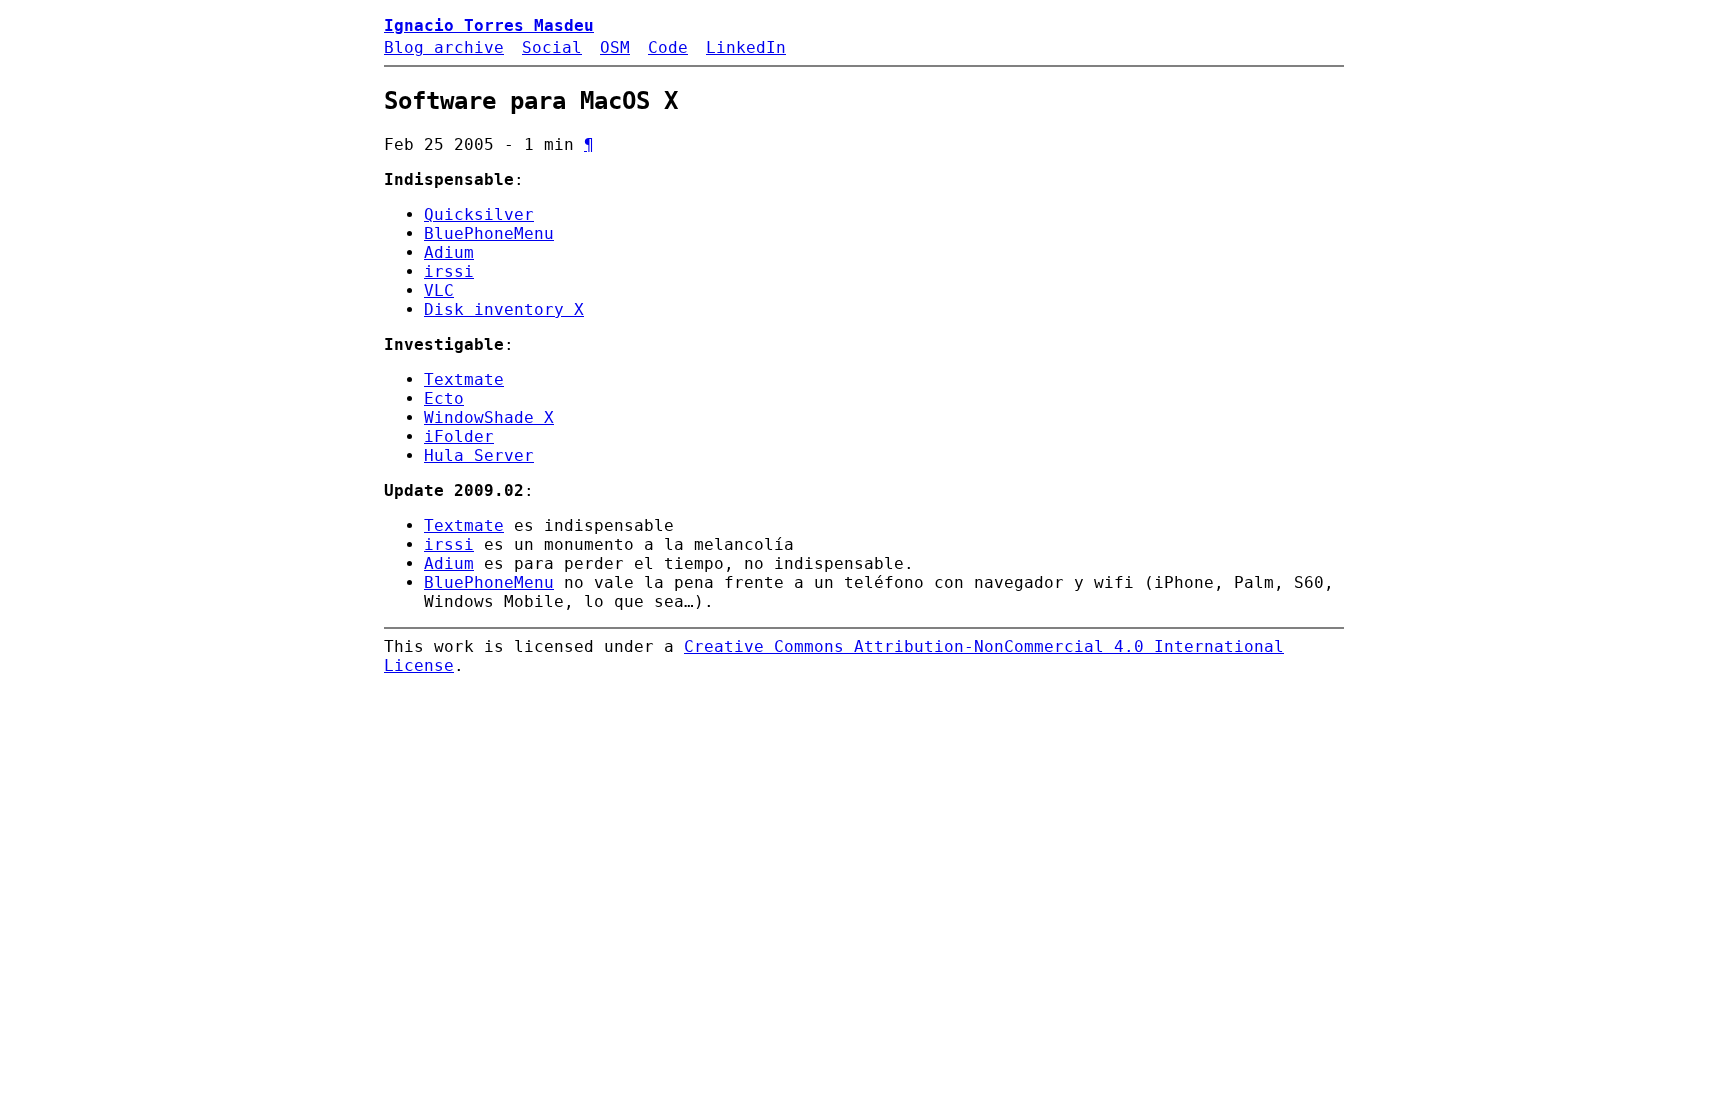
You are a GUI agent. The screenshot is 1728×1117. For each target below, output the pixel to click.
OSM (615, 47)
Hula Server (479, 455)
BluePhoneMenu (489, 233)
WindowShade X (489, 417)
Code (668, 47)
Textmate (464, 379)
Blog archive (444, 47)
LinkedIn (746, 47)
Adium (449, 252)
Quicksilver (479, 214)
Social (552, 47)
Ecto (444, 398)
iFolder (459, 436)
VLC (439, 290)
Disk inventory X (504, 309)
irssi (449, 271)
